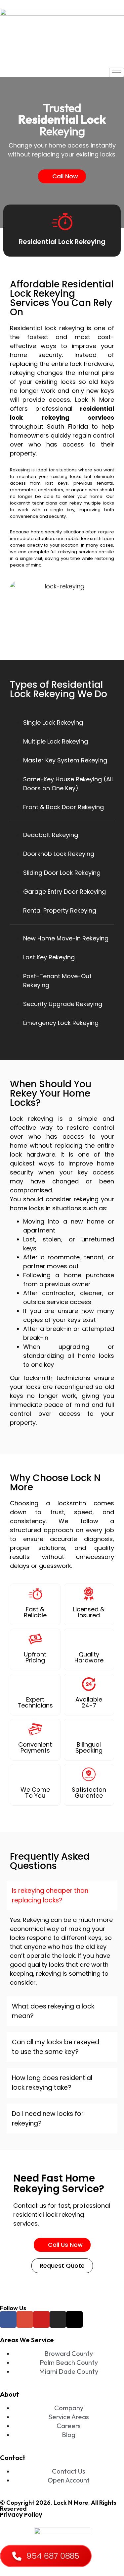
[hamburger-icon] (117, 72)
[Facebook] (8, 2319)
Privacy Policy (21, 2515)
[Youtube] (41, 2319)
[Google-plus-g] (25, 2319)
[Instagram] (58, 2319)
